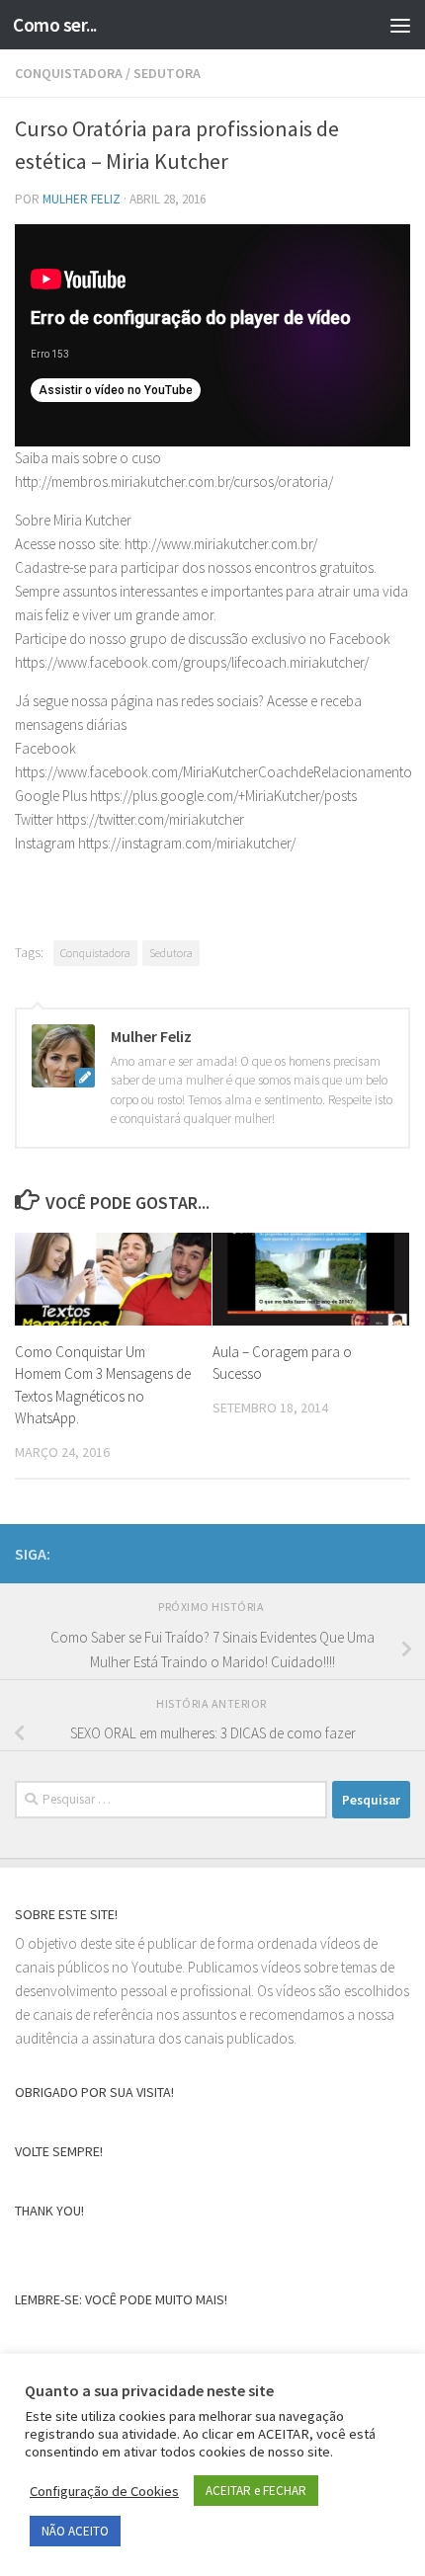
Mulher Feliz (82, 199)
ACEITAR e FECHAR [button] (256, 2491)
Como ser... (55, 25)
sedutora (167, 73)
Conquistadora (95, 953)
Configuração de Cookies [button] (104, 2491)
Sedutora (171, 953)
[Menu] (400, 25)
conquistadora (69, 73)
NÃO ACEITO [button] (75, 2531)
